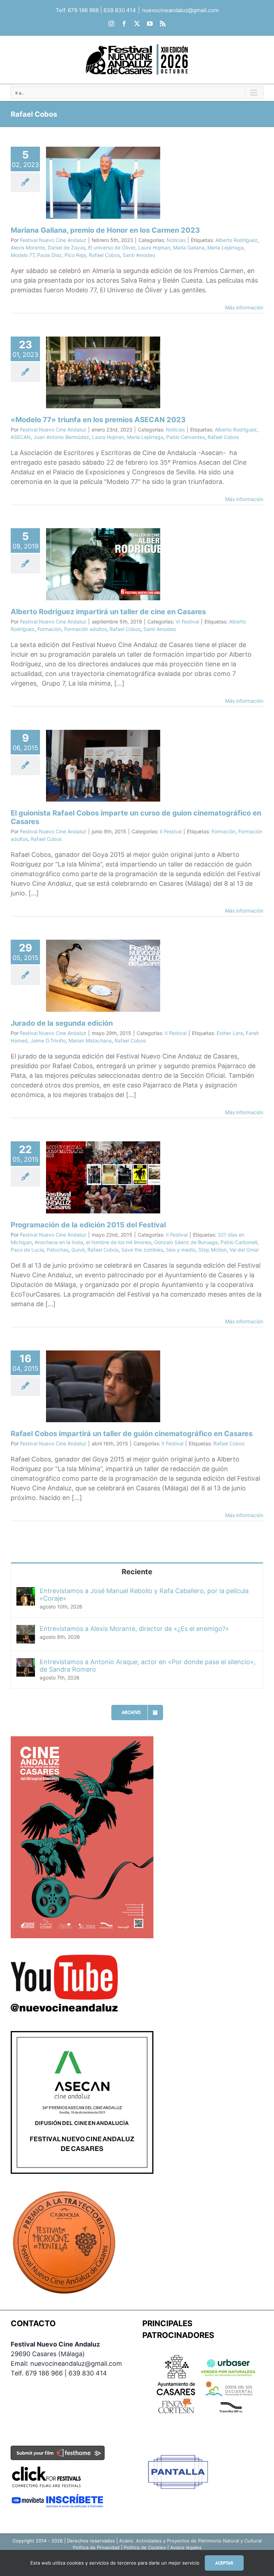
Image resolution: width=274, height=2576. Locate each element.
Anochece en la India (59, 1242)
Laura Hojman (154, 248)
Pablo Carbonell (239, 1242)
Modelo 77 (22, 255)
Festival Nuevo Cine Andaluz (53, 240)
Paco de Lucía (27, 1250)
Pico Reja (75, 255)
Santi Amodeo (139, 255)
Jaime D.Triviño (48, 1040)
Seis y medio (181, 1250)
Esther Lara (230, 1033)
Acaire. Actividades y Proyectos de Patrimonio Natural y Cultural (190, 2541)
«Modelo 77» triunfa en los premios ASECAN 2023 (98, 420)
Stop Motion (212, 1250)
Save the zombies (142, 1250)
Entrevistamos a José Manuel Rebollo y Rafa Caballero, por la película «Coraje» (144, 1595)
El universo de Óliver (112, 248)
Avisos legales (186, 2547)
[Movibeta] (58, 2498)
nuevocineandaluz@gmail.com (180, 10)
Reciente (137, 1572)
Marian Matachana (90, 1040)
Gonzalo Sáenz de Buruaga (186, 1242)
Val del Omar (244, 1250)
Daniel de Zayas (67, 248)
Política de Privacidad (96, 2547)
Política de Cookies (145, 2547)
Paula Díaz (49, 255)
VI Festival (187, 622)
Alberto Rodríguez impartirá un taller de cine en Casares (108, 612)
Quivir (78, 1250)
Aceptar (224, 2563)
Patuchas (58, 1250)
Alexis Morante (28, 248)
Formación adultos (85, 629)
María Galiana (189, 248)
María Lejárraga (225, 248)
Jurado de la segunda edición (62, 1023)
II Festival (171, 831)
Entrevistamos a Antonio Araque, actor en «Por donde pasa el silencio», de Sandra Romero (148, 1666)
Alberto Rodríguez (237, 240)
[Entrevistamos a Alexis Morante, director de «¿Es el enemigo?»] (26, 1630)
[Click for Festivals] (46, 2465)
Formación (49, 629)
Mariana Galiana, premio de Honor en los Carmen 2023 (105, 230)
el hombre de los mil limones (119, 1242)
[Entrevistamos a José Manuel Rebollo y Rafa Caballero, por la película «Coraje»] (26, 1592)
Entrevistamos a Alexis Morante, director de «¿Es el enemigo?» (134, 1629)
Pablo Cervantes (186, 437)
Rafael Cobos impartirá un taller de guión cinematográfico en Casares (132, 1434)
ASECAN (21, 437)
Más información (244, 307)
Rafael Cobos (104, 255)
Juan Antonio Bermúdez (61, 437)
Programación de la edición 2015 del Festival (88, 1225)
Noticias (176, 240)
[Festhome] (58, 2451)
